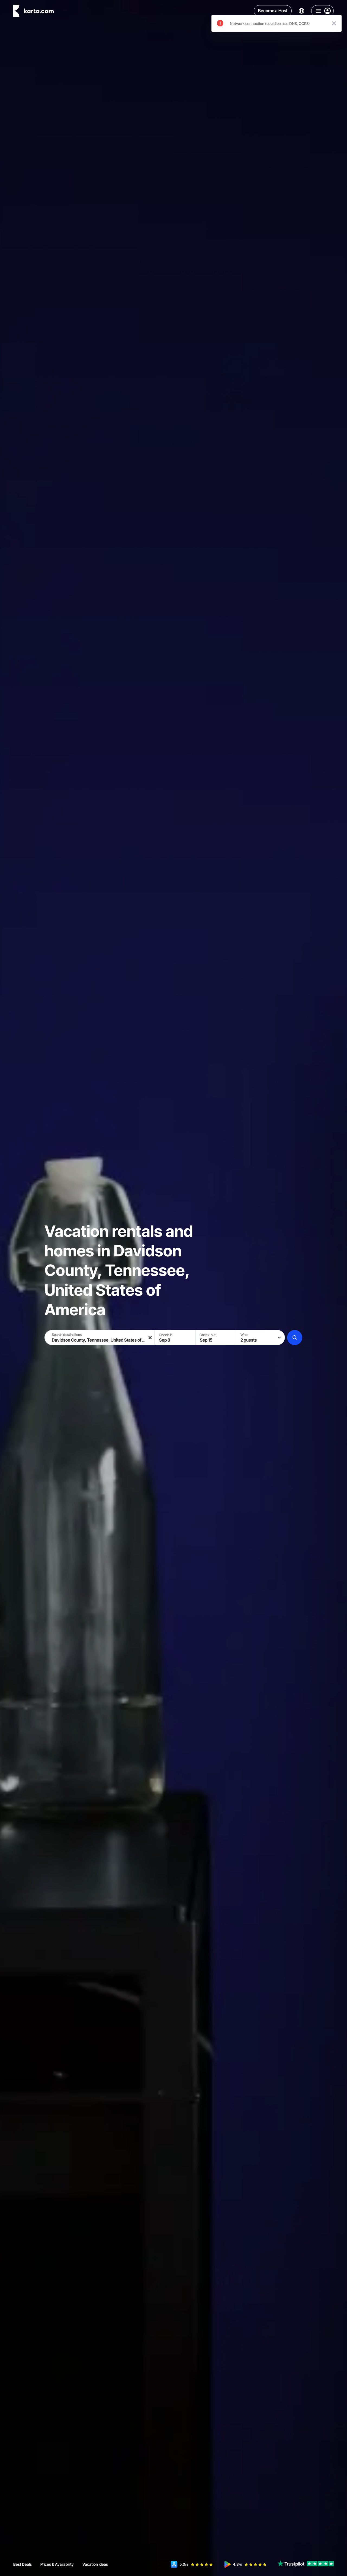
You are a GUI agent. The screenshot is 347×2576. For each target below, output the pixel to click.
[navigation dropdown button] (322, 11)
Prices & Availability (57, 2564)
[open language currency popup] (301, 11)
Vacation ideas (95, 2564)
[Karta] (33, 11)
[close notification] (334, 23)
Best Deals (23, 2564)
